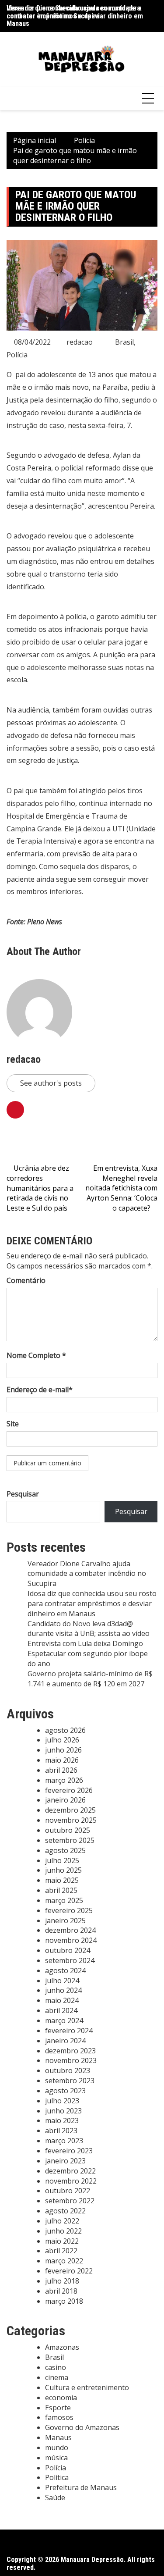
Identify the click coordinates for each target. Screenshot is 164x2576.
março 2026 (64, 1780)
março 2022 (64, 2261)
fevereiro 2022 (69, 2271)
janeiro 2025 (65, 1920)
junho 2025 (63, 1870)
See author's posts (51, 1083)
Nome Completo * (36, 1355)
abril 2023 (61, 2131)
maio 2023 (62, 2120)
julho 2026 (62, 1740)
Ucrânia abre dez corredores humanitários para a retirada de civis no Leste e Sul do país (40, 1188)
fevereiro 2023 (69, 2151)
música (56, 2458)
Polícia (17, 355)
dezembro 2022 (70, 2171)
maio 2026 (62, 1760)
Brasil (124, 342)
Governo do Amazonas (82, 2427)
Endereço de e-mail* (40, 1390)
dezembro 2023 (70, 2051)
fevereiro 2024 (69, 2031)
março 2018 (64, 2301)
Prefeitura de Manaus (81, 2487)
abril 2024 (61, 2010)
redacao (80, 342)
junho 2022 (63, 2231)
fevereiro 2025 (69, 1910)
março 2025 (64, 1900)
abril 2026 (61, 1770)
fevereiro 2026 (69, 1790)
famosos (59, 2417)
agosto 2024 (65, 1970)
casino (56, 2367)
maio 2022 (62, 2241)
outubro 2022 (68, 2191)
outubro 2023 (68, 2070)
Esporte (58, 2408)
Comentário (26, 1280)
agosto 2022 (65, 2211)
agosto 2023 (65, 2091)
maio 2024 (62, 2000)
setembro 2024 (70, 1960)
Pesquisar (23, 1494)
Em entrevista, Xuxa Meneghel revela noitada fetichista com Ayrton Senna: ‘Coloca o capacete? (121, 1188)
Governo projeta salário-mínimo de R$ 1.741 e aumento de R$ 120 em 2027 (90, 1679)
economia (61, 2398)
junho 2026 (63, 1750)
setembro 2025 (70, 1840)
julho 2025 (62, 1860)
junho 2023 (63, 2111)
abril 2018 (61, 2291)
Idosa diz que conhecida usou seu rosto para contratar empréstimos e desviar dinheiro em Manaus (92, 1603)
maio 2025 (62, 1880)
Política (57, 2477)
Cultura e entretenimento (87, 2387)
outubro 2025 (68, 1830)
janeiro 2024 (65, 2041)
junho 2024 (63, 1990)
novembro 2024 (71, 1940)
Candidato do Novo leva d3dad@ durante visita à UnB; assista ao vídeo (89, 1629)
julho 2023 (62, 2101)
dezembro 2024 (70, 1930)
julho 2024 (62, 1981)
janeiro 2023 (65, 2161)
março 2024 (64, 2020)
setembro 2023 (70, 2081)
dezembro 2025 (70, 1810)
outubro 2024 (68, 1950)
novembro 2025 (71, 1820)
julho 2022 (62, 2221)
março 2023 (64, 2141)
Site (13, 1424)
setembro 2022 (70, 2201)
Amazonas (62, 2347)
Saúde (55, 2498)
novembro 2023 (71, 2060)
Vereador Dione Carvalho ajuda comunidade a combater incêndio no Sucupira (74, 12)
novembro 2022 (71, 2181)
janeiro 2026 (65, 1800)
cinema (57, 2377)
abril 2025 (61, 1890)
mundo (57, 2448)
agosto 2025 (65, 1850)
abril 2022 (61, 2251)
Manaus (58, 2437)
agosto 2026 (65, 1730)
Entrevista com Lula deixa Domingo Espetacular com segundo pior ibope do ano (88, 1653)
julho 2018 (62, 2281)
